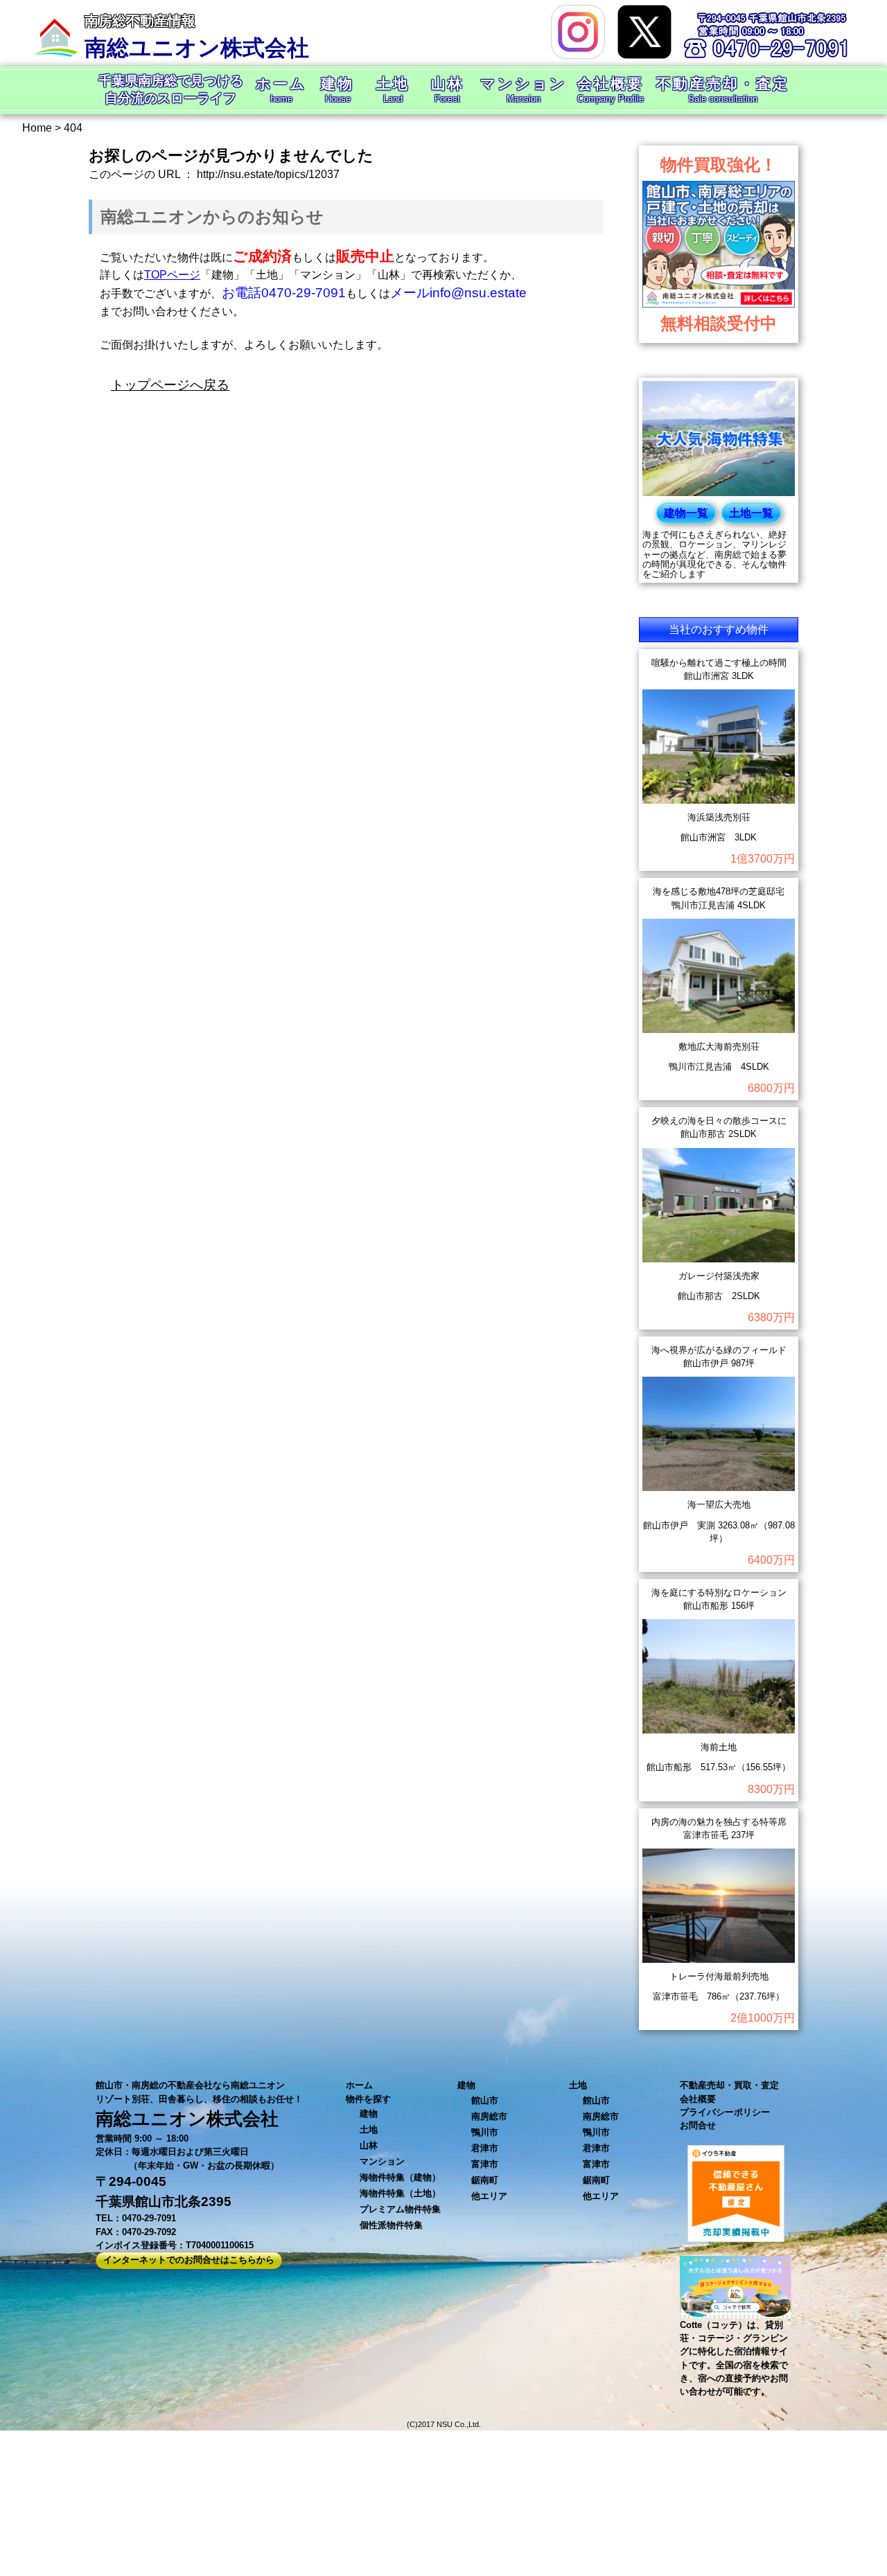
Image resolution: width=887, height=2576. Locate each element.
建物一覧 (686, 513)
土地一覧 (751, 513)
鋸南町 (485, 2180)
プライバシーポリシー (725, 2112)
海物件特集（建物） (400, 2177)
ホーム (359, 2085)
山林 (369, 2145)
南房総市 (489, 2116)
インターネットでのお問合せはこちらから (189, 2260)
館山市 (485, 2100)
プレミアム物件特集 (400, 2209)
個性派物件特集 (391, 2225)
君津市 (485, 2148)
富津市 (485, 2164)
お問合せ (698, 2125)
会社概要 (698, 2099)
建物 (369, 2114)
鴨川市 (485, 2132)
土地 (369, 2129)
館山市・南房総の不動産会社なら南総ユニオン (190, 2085)
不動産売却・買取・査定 (729, 2085)
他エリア (489, 2196)
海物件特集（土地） (400, 2193)
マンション (382, 2161)
